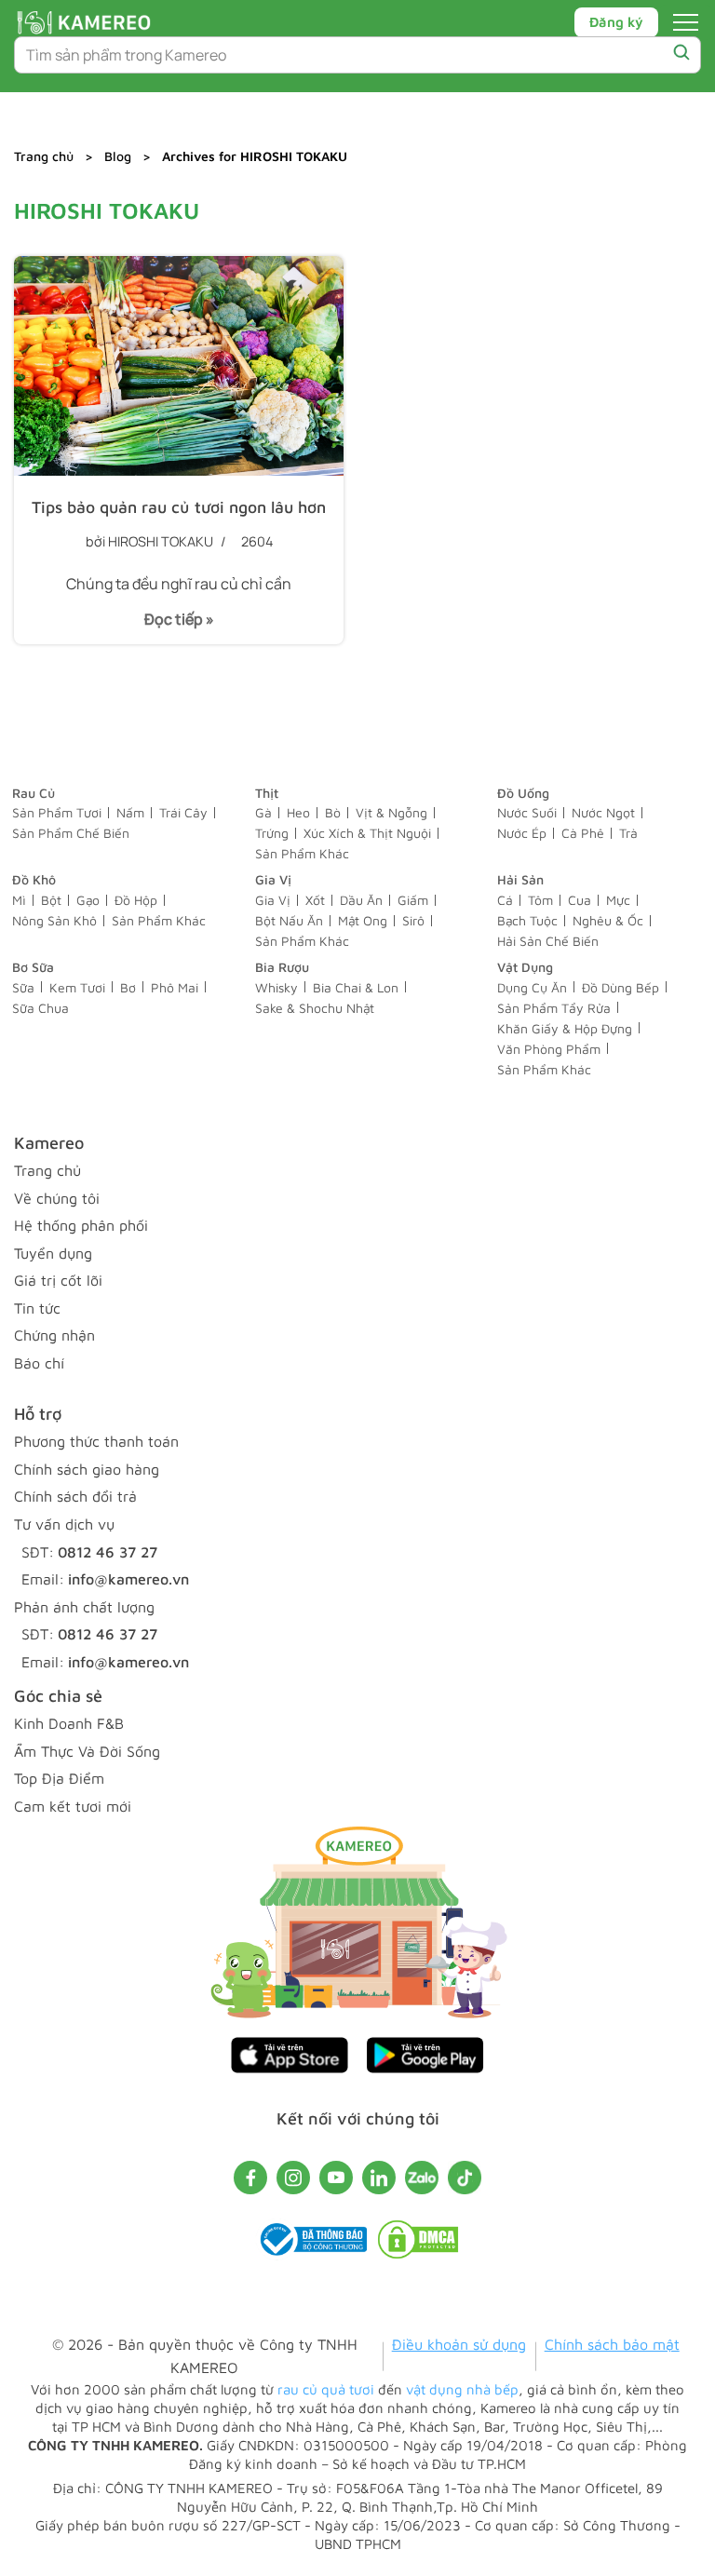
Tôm (540, 900)
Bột (51, 900)
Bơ (128, 987)
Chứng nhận (54, 1335)
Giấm (413, 900)
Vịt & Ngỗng (391, 812)
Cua (580, 900)
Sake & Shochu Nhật (315, 1008)
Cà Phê (583, 833)
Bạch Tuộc (527, 920)
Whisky (277, 987)
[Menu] (686, 22)
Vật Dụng (525, 967)
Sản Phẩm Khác (302, 853)
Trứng (272, 833)
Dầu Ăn (361, 900)
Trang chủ (44, 156)
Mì (19, 900)
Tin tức (37, 1308)
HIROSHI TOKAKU (161, 541)
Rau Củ (34, 793)
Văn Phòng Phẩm (549, 1049)
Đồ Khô (34, 879)
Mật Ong (363, 920)
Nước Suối (527, 812)
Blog (118, 156)
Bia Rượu (282, 967)
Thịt (267, 793)
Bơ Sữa (33, 967)
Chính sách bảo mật (612, 2344)
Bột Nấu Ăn (289, 920)
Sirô (413, 920)
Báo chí (39, 1363)
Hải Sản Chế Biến (548, 941)
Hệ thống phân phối (81, 1225)
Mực (618, 900)
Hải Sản (520, 879)
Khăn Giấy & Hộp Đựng (565, 1028)
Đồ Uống (523, 793)
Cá (505, 900)
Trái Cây (183, 812)
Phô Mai (175, 987)
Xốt (315, 900)
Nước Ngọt (603, 812)
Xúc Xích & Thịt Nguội (367, 833)
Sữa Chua (40, 1008)
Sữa (23, 987)
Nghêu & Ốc (608, 920)
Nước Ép (522, 833)
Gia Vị (273, 879)
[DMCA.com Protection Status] (418, 2244)
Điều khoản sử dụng (459, 2344)
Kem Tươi (77, 987)
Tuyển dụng (53, 1253)
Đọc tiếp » (172, 626)
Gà (263, 812)
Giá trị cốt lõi (58, 1280)
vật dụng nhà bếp (462, 2389)
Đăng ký (616, 22)
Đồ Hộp (136, 900)
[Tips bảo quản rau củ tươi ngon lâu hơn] (179, 366)
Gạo (88, 900)
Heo (298, 812)
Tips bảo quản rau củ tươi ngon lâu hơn (179, 507)
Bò (333, 812)
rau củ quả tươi (326, 2389)
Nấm (130, 812)
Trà (628, 833)
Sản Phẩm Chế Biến (71, 833)
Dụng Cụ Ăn (532, 987)
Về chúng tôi (57, 1198)
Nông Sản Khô (54, 920)
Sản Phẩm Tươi (57, 812)
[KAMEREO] (84, 22)
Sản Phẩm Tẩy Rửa (554, 1008)
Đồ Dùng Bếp (621, 987)
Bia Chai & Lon (356, 987)
